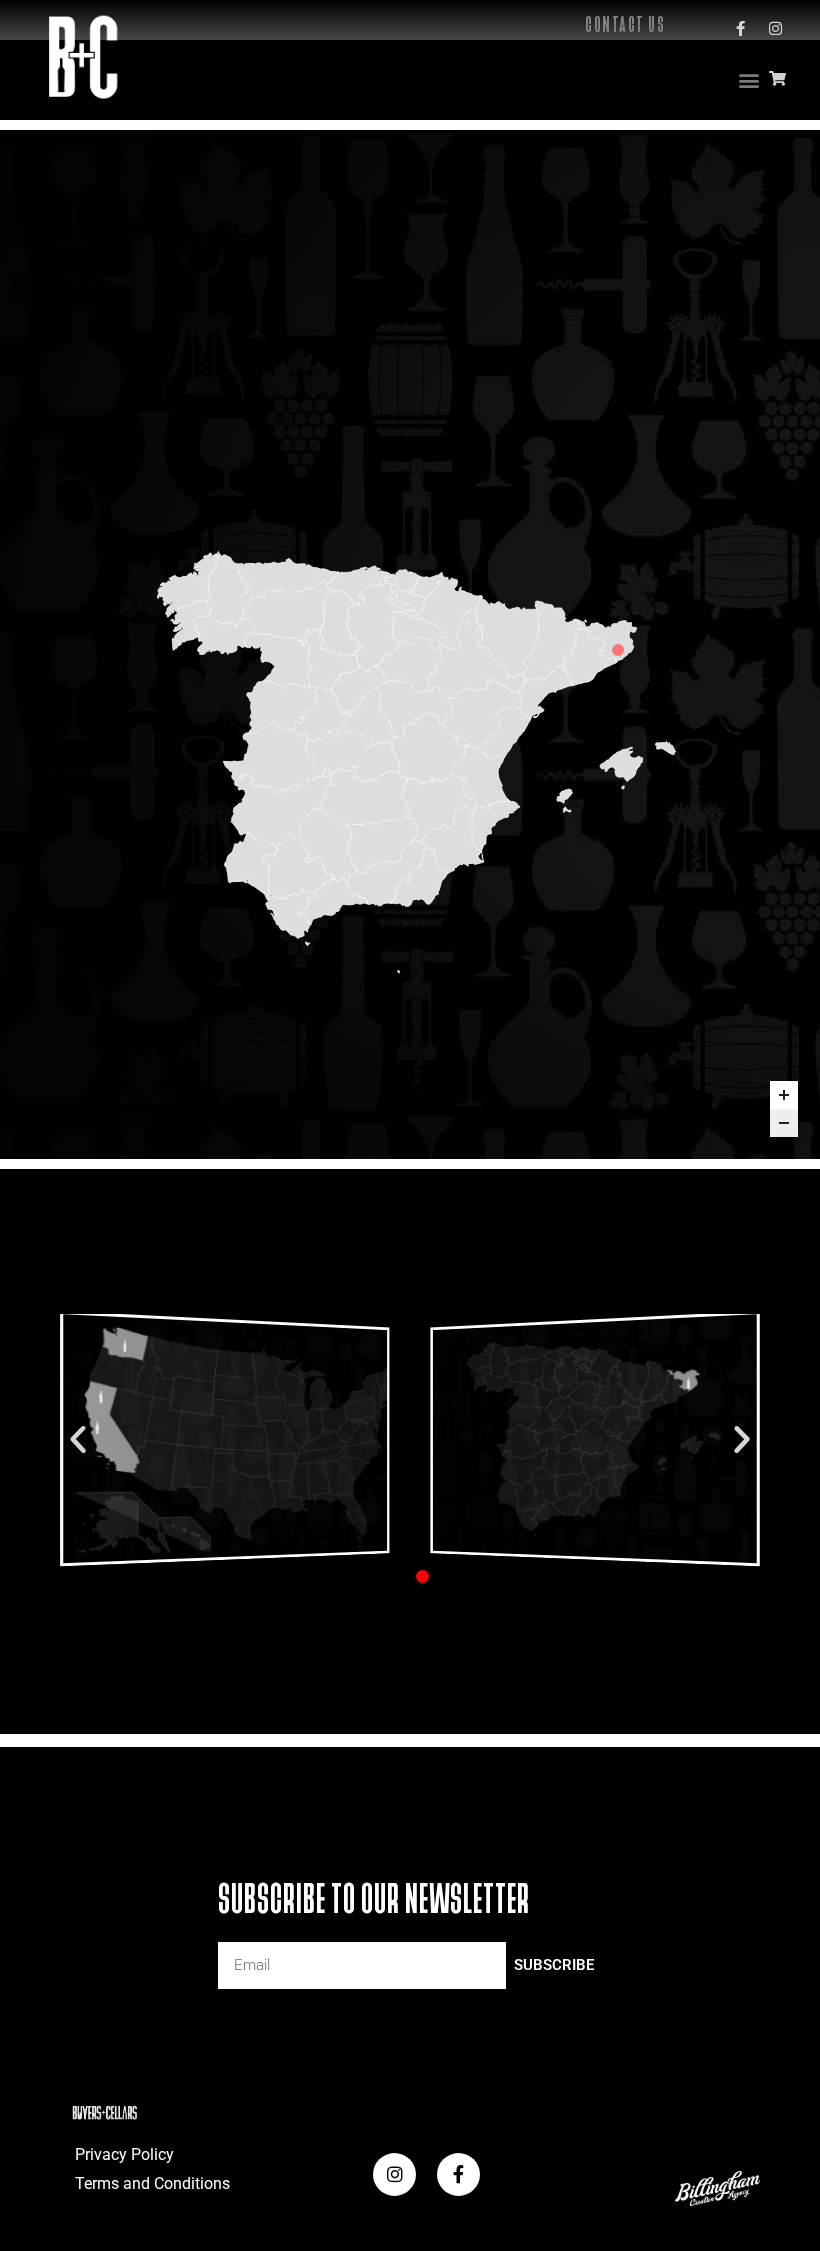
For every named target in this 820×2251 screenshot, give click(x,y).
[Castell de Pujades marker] (618, 650)
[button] (748, 80)
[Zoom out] (784, 1123)
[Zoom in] (784, 1095)
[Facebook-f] (740, 28)
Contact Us (625, 24)
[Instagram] (775, 28)
